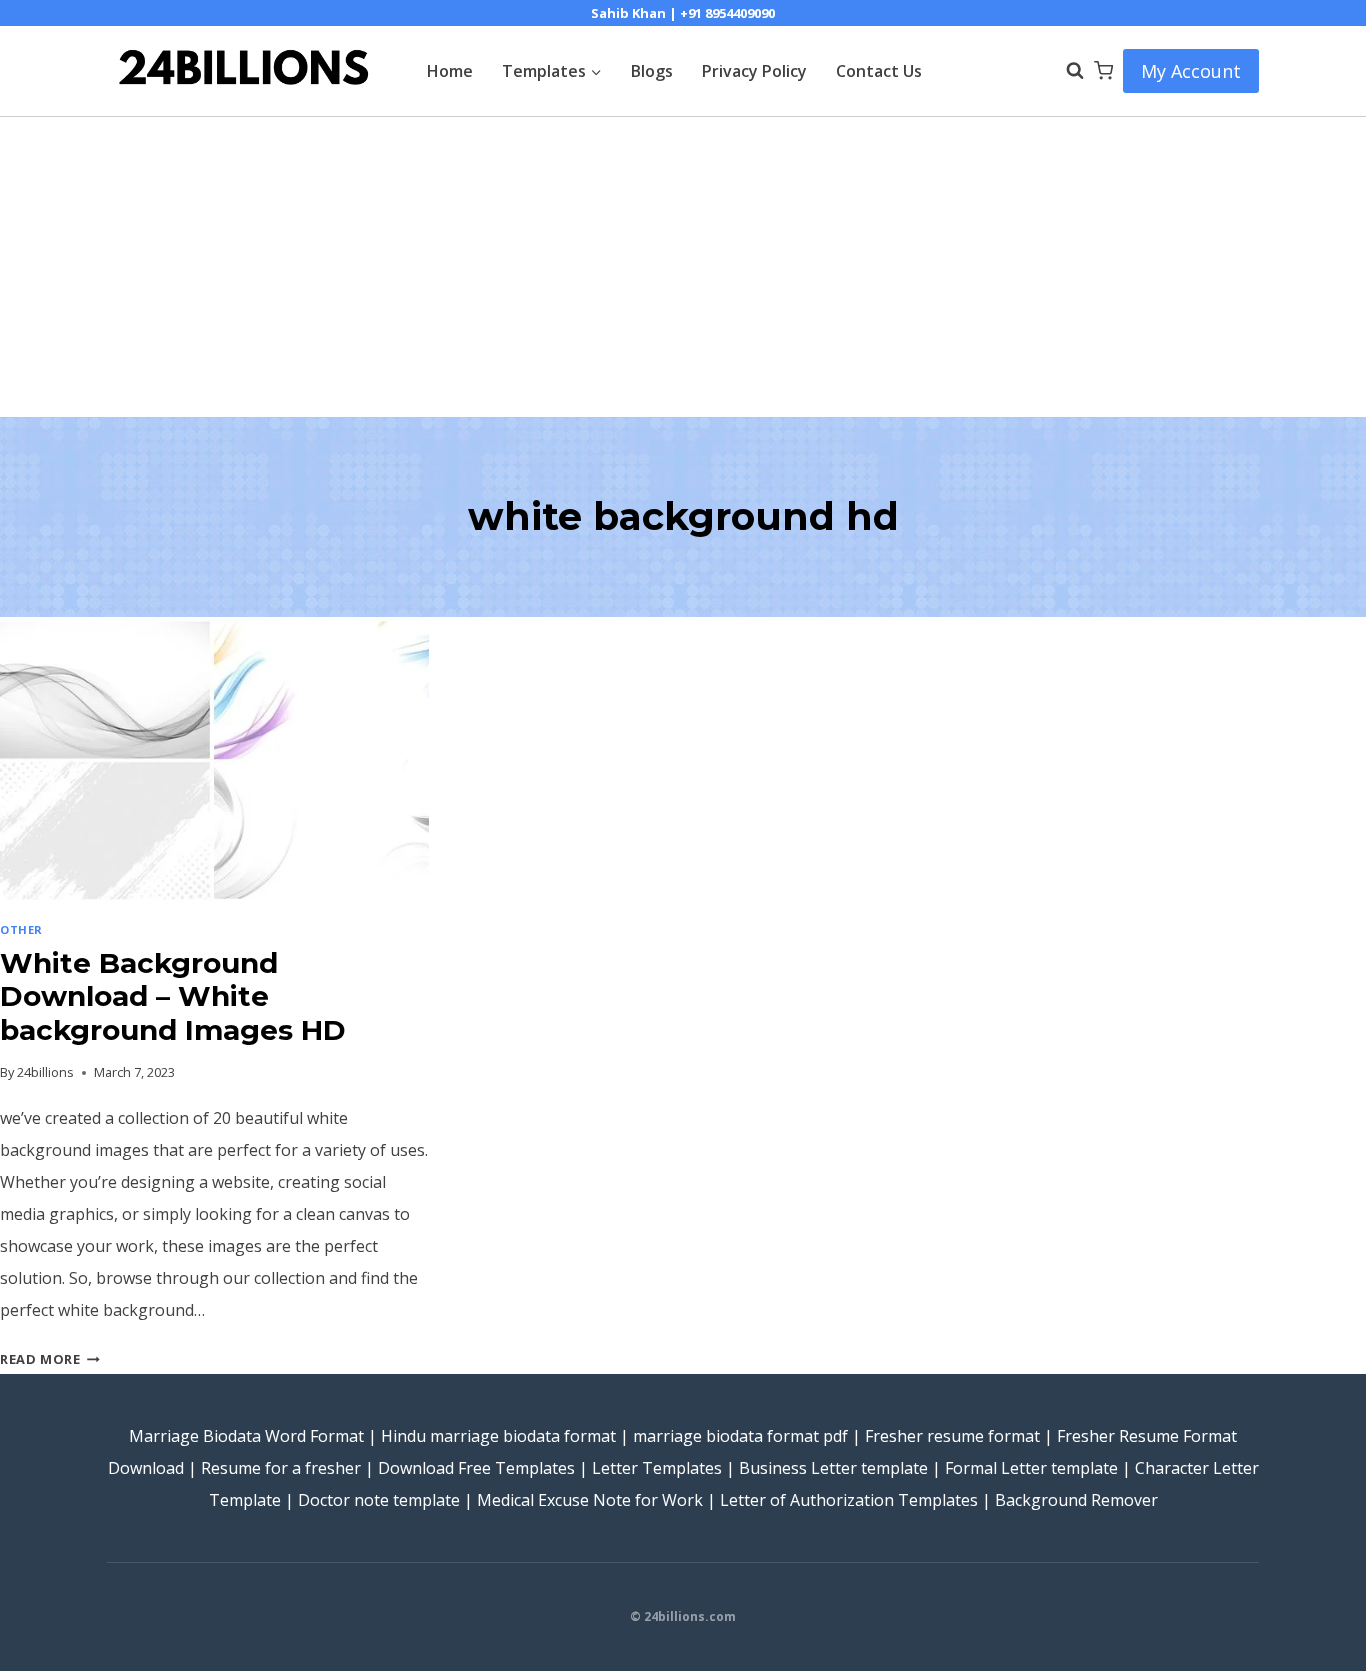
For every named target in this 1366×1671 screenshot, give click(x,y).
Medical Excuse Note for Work (590, 1500)
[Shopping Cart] (1103, 70)
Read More (50, 1359)
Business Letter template (833, 1468)
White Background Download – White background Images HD (173, 996)
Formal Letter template (1031, 1468)
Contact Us (879, 71)
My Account (1191, 71)
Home (450, 71)
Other (21, 929)
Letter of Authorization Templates (849, 1500)
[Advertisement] (683, 267)
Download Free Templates (476, 1468)
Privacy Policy (754, 71)
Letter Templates (657, 1468)
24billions (45, 1072)
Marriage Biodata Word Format (246, 1436)
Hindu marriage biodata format (498, 1436)
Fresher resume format (952, 1436)
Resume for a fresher (281, 1468)
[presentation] (214, 760)
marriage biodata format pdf (740, 1436)
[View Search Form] (1065, 71)
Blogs (652, 71)
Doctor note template (379, 1500)
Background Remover (1076, 1500)
